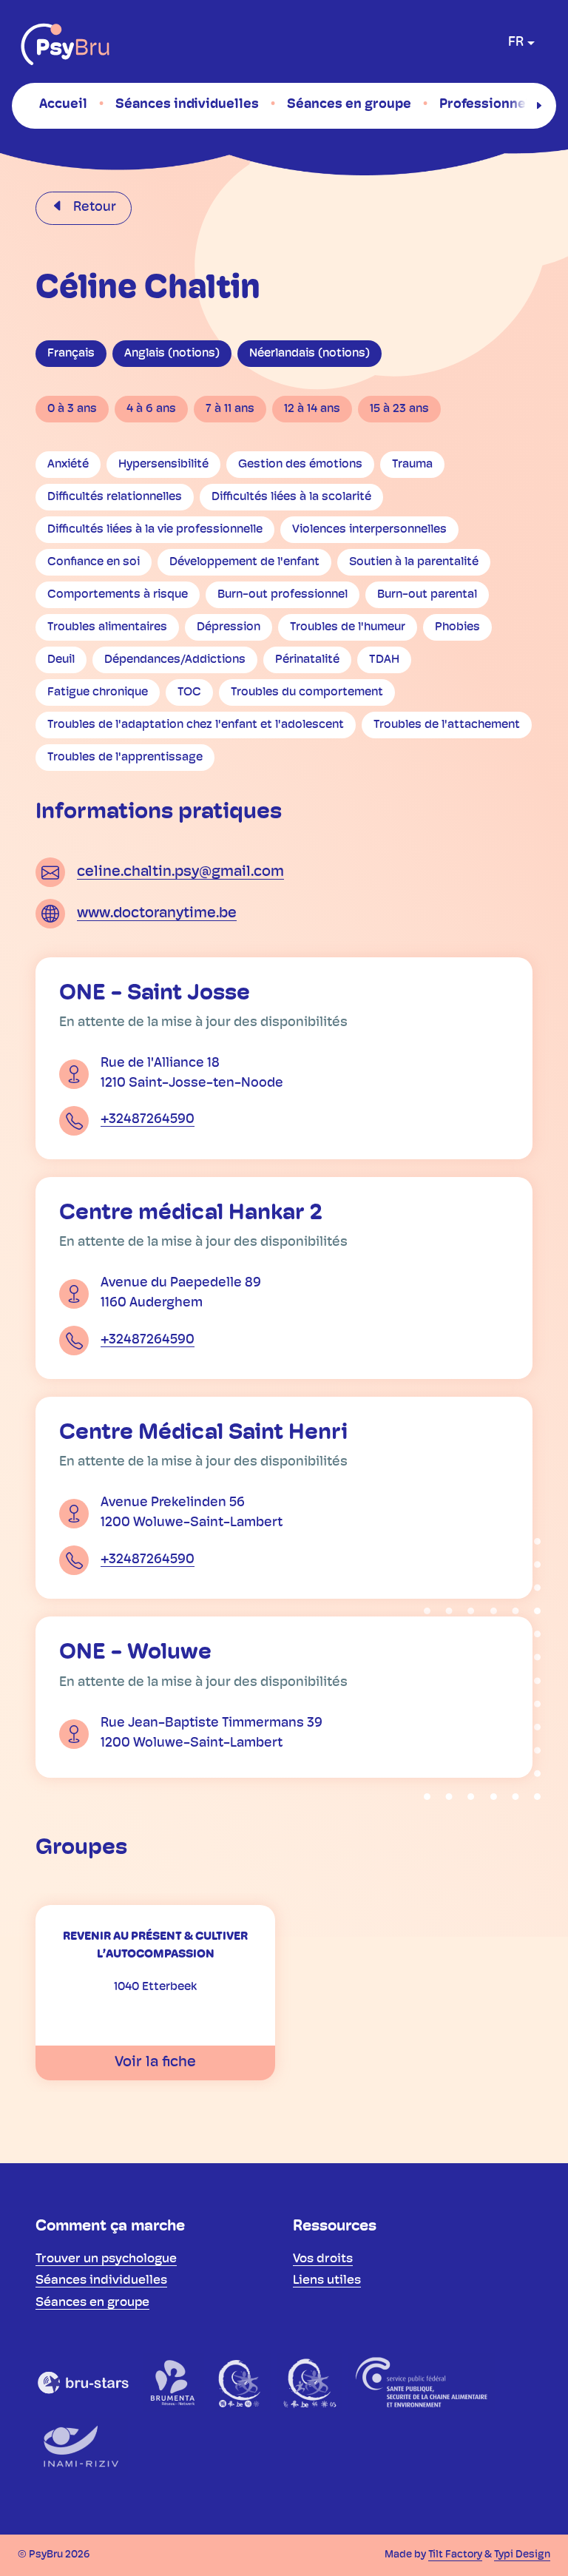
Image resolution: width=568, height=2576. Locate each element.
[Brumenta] (174, 2382)
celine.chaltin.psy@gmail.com (180, 872)
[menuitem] (63, 105)
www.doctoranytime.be (157, 914)
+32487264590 (148, 1120)
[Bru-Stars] (84, 2382)
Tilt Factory (455, 2555)
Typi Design (522, 2555)
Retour (93, 208)
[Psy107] (241, 2382)
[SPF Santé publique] (421, 2382)
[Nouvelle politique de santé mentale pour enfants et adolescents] (310, 2382)
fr (516, 43)
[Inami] (79, 2447)
